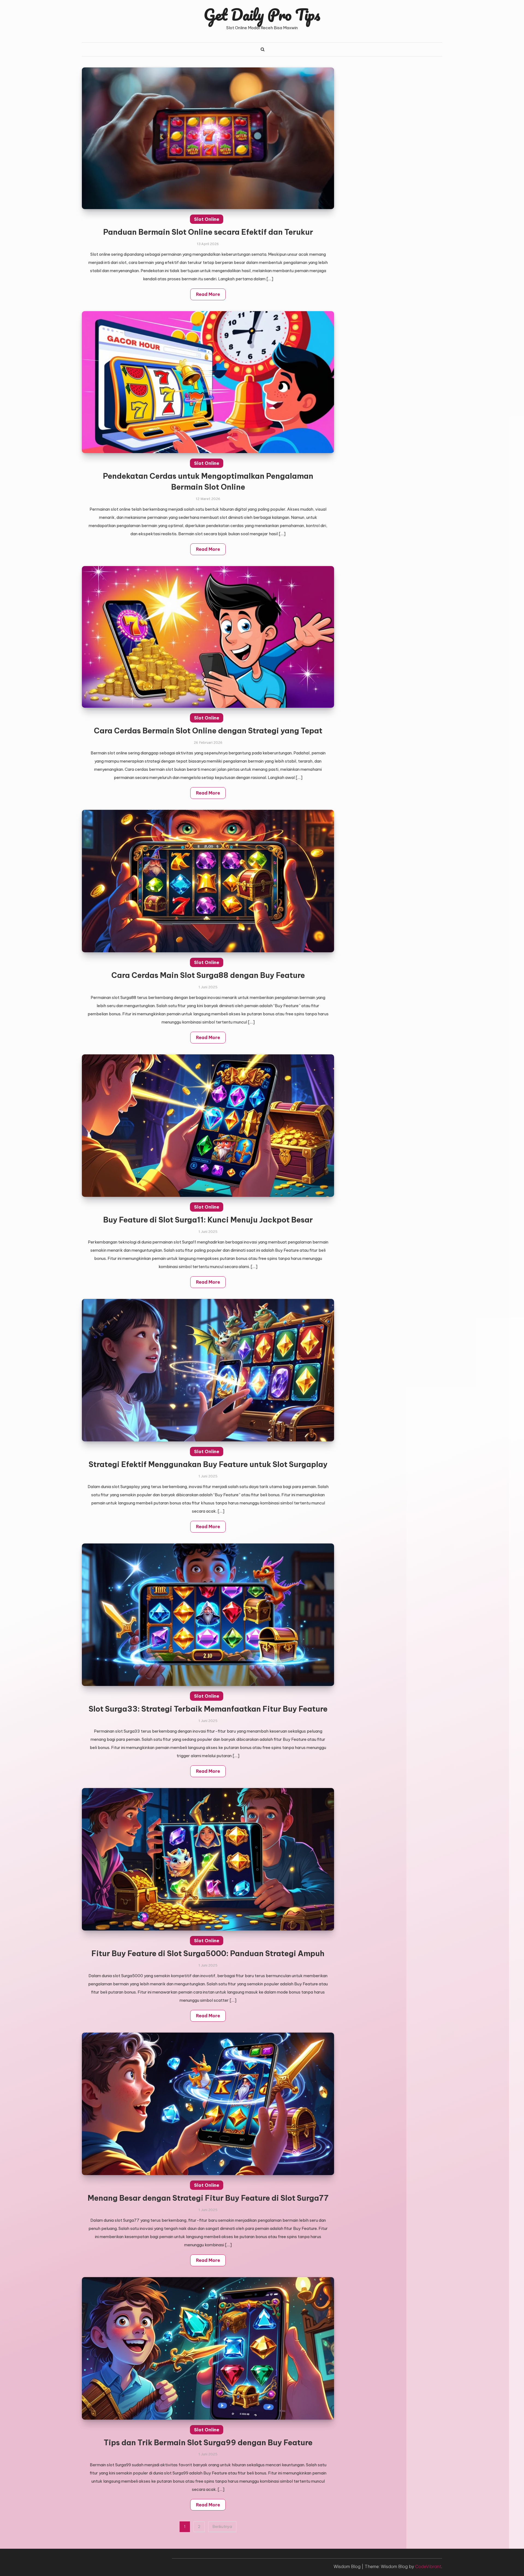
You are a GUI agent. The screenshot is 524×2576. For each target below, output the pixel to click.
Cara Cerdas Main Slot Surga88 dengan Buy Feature (208, 975)
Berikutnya (222, 2527)
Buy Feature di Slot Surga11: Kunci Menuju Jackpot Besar (208, 1220)
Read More (208, 294)
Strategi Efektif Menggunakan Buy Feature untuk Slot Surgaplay (208, 1464)
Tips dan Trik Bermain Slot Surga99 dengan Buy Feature (208, 2443)
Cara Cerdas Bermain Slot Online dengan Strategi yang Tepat (208, 731)
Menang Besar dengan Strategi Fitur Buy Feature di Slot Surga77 (208, 2198)
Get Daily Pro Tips (262, 14)
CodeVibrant (428, 2566)
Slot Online (207, 219)
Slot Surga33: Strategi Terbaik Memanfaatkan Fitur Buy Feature (208, 1709)
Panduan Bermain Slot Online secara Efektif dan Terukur (208, 232)
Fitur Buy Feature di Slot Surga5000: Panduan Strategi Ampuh (208, 1953)
